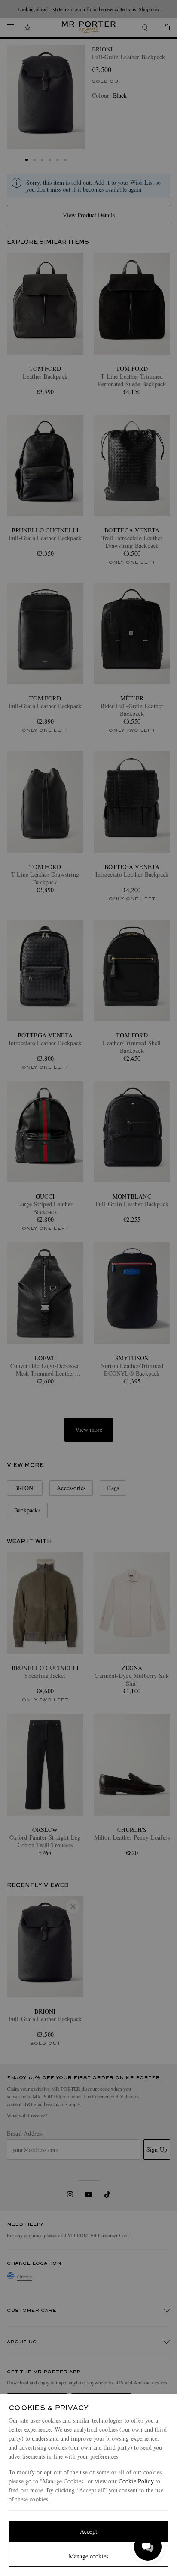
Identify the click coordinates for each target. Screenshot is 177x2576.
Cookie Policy (136, 2481)
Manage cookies (88, 2556)
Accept (88, 2531)
